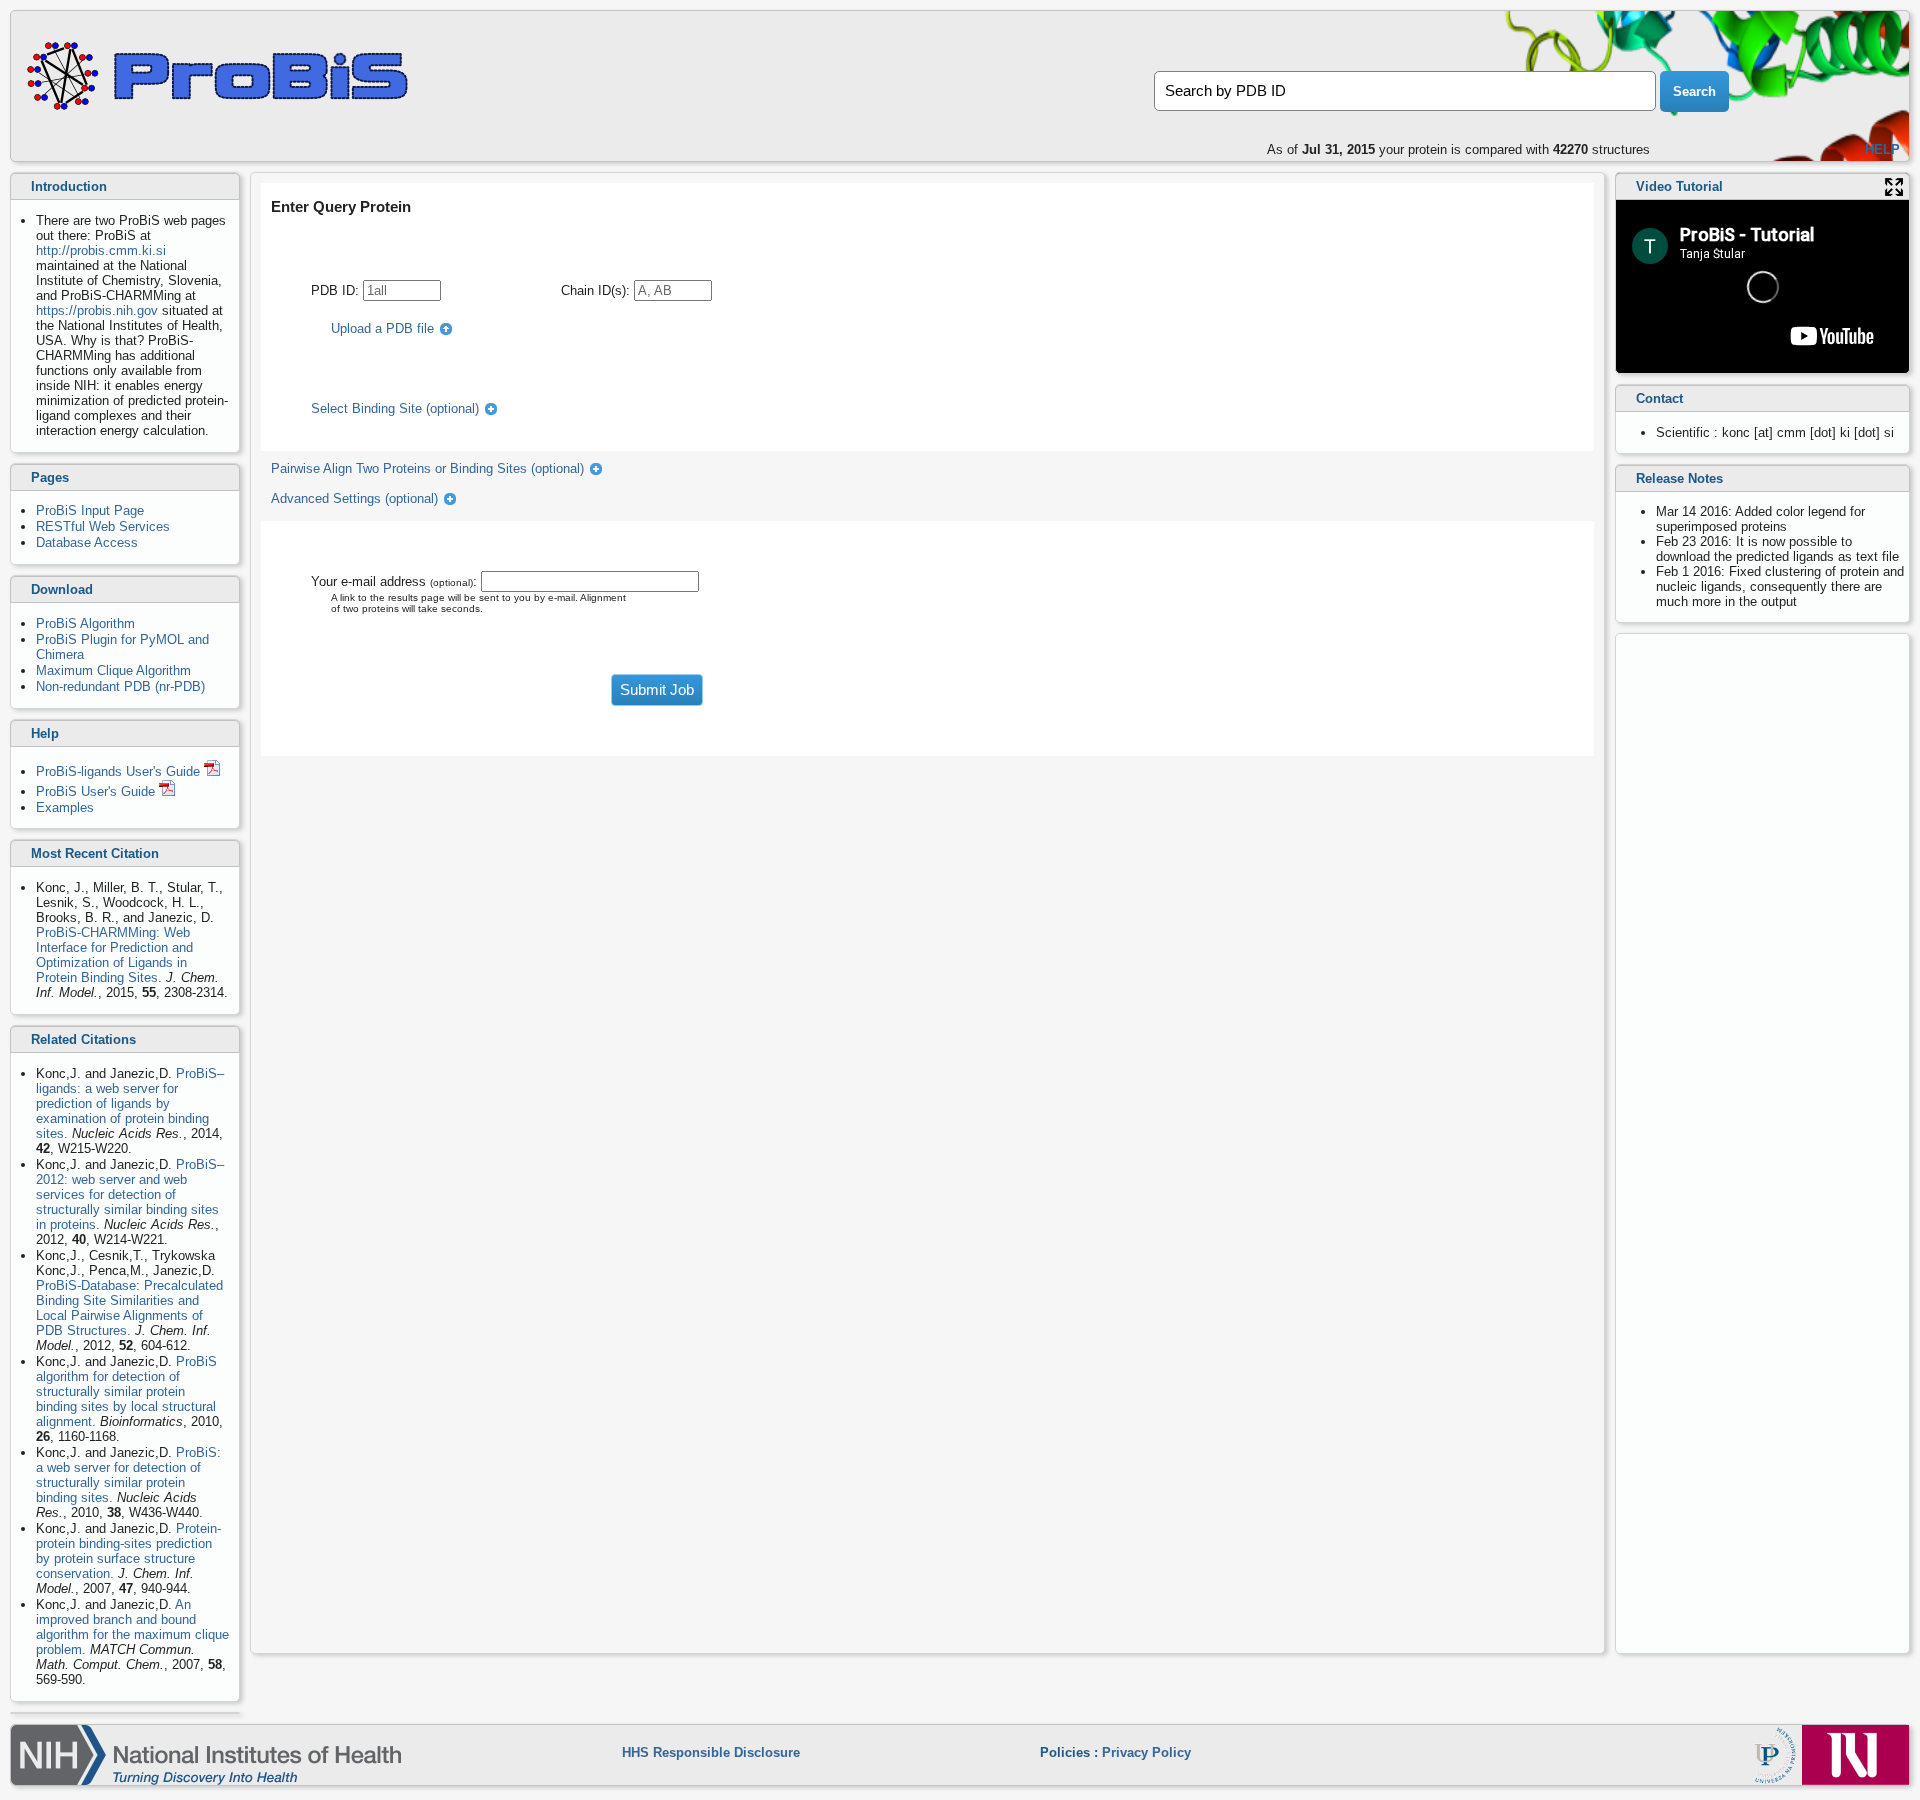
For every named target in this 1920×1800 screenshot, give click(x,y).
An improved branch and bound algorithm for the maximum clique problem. (132, 1627)
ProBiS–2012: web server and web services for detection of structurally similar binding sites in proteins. (130, 1194)
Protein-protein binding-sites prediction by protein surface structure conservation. (128, 1551)
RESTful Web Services (103, 526)
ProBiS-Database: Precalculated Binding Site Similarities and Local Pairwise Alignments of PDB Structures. (129, 1308)
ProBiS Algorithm (85, 623)
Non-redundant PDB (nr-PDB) (120, 686)
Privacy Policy (1146, 1752)
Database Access (87, 542)
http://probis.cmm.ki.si (101, 250)
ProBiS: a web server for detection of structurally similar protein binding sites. (128, 1475)
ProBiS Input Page (90, 510)
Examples (65, 807)
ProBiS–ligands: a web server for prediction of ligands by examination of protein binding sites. (130, 1103)
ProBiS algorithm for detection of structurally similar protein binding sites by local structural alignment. (126, 1391)
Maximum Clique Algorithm (113, 670)
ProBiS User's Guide (97, 791)
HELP (1882, 149)
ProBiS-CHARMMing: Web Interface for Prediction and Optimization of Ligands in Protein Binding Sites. (114, 955)
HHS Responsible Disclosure (711, 1752)
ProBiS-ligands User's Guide (120, 771)
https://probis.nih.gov (97, 310)
